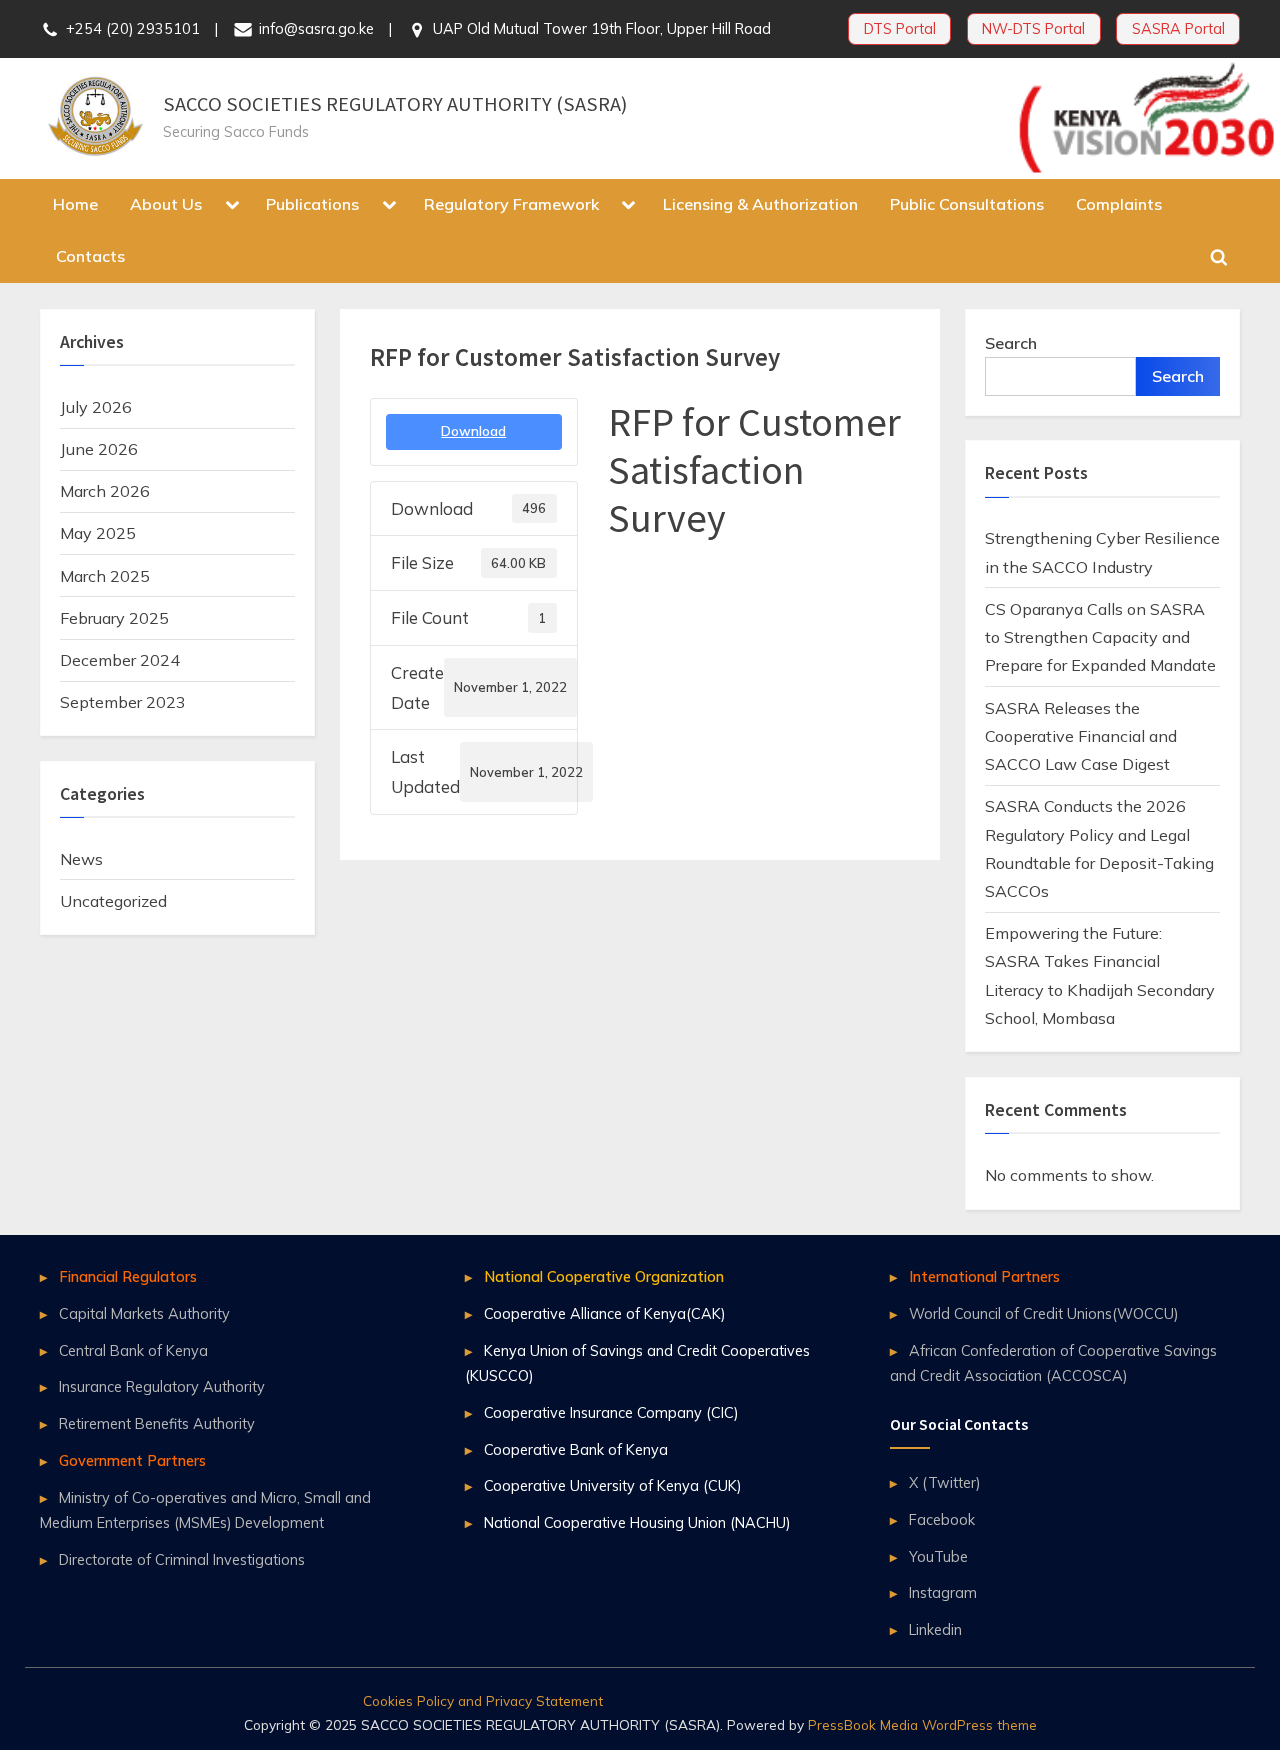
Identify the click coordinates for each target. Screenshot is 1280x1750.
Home (75, 204)
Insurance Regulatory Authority (162, 1386)
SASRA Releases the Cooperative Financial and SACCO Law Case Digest (1081, 736)
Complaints (1119, 204)
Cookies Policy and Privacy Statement (483, 1700)
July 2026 (96, 407)
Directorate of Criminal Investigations (182, 1559)
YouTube (938, 1556)
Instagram (943, 1592)
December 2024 (120, 660)
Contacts (90, 256)
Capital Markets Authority (144, 1313)
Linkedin (935, 1629)
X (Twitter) (944, 1482)
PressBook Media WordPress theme (922, 1724)
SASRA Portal (1178, 28)
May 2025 (98, 533)
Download (473, 431)
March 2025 (105, 576)
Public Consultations (967, 204)
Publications (312, 204)
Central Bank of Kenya (133, 1350)
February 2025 (114, 618)
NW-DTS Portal (1033, 28)
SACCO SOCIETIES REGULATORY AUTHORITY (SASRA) (395, 104)
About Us (166, 204)
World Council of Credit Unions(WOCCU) (1043, 1313)
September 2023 (123, 702)
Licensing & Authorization (760, 204)
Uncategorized (113, 901)
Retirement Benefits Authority (157, 1423)
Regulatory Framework (511, 204)
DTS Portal (900, 28)
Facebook (942, 1519)
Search (1011, 343)
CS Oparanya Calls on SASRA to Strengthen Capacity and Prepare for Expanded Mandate (1100, 637)
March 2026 (105, 491)
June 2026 (99, 449)
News (81, 859)
